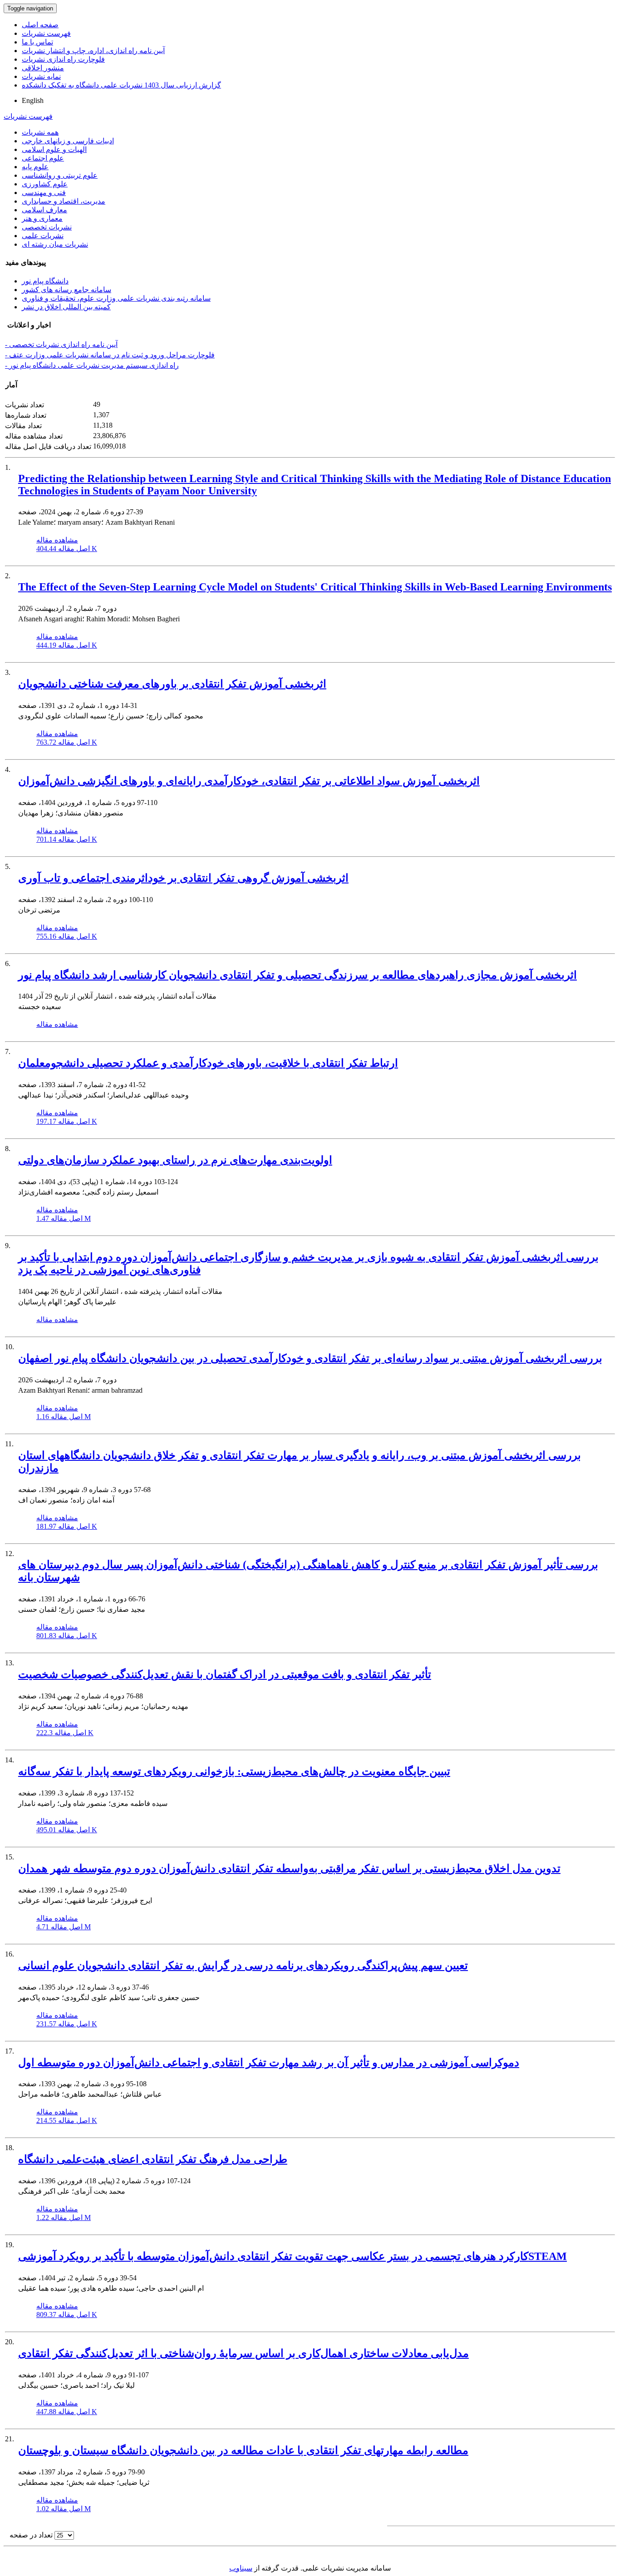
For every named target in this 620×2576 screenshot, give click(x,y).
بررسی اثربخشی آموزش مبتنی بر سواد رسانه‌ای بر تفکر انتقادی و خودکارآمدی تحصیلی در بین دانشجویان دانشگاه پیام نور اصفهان (310, 1358)
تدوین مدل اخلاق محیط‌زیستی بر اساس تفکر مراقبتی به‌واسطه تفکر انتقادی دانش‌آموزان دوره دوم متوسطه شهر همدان (289, 1869)
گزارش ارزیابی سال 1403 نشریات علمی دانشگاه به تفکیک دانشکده (121, 85)
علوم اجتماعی (43, 158)
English (33, 100)
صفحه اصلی (40, 25)
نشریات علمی (43, 236)
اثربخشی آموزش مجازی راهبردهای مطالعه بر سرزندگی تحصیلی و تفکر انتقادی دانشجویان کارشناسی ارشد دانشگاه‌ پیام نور (298, 975)
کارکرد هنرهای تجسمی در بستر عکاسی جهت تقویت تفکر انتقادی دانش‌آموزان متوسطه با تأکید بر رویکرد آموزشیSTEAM (293, 2256)
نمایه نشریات (41, 76)
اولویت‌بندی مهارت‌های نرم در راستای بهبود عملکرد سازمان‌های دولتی (175, 1160)
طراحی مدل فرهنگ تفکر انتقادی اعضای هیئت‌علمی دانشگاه (153, 2159)
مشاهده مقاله (57, 540)
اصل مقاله (67, 549)
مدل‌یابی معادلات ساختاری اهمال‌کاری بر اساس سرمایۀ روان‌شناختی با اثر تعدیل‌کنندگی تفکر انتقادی (244, 2353)
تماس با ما (37, 42)
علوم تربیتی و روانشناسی (60, 175)
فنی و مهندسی (44, 193)
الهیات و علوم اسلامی (54, 149)
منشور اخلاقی (43, 68)
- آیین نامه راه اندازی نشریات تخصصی (61, 344)
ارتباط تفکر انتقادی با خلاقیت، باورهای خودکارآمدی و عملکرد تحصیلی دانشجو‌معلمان (208, 1063)
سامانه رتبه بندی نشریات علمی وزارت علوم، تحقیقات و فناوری (116, 298)
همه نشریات (40, 132)
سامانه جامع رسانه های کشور (66, 290)
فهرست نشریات (46, 33)
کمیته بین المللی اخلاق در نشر (66, 307)
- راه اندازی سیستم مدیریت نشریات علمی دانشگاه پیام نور (92, 365)
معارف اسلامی (44, 210)
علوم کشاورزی (45, 184)
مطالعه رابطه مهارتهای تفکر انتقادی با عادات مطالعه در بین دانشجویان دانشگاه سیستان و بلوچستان (243, 2450)
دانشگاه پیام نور (45, 281)
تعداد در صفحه (31, 2535)
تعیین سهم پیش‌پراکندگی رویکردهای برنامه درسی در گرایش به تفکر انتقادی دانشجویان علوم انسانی (243, 1966)
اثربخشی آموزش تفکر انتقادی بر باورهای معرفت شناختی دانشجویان (172, 684)
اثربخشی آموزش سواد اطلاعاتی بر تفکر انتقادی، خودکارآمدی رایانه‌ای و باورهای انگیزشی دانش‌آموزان (249, 781)
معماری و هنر (42, 218)
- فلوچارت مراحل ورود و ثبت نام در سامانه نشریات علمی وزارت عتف (110, 355)
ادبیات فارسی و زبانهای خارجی (68, 141)
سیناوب (241, 2568)
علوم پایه (35, 167)
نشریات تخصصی (47, 227)
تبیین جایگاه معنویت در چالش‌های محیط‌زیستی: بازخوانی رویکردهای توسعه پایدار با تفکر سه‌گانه (234, 1771)
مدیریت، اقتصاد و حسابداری (64, 201)
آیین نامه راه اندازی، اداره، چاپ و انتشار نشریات (93, 51)
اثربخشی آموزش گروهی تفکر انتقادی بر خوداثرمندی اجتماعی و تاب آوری (183, 878)
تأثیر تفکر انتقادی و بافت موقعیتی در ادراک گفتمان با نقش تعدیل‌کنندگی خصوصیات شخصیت (225, 1674)
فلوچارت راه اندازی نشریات (63, 59)
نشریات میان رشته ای (55, 244)
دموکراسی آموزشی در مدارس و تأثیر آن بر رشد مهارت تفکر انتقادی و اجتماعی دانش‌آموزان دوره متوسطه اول (269, 2063)
